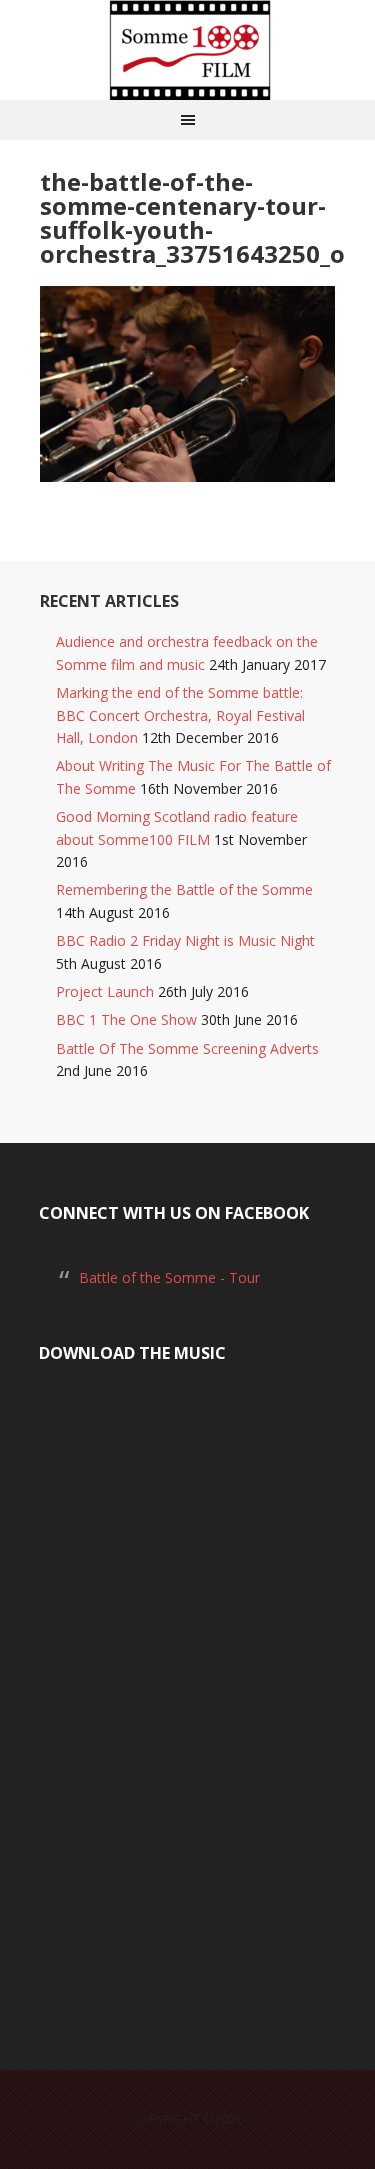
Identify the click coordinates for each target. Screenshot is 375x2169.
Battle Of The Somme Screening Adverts (187, 1048)
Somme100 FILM (188, 50)
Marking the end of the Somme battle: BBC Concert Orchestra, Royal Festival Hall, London (180, 715)
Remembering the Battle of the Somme (184, 889)
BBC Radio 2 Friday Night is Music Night (185, 940)
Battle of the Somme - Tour (169, 1277)
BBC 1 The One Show (126, 1019)
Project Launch (105, 991)
